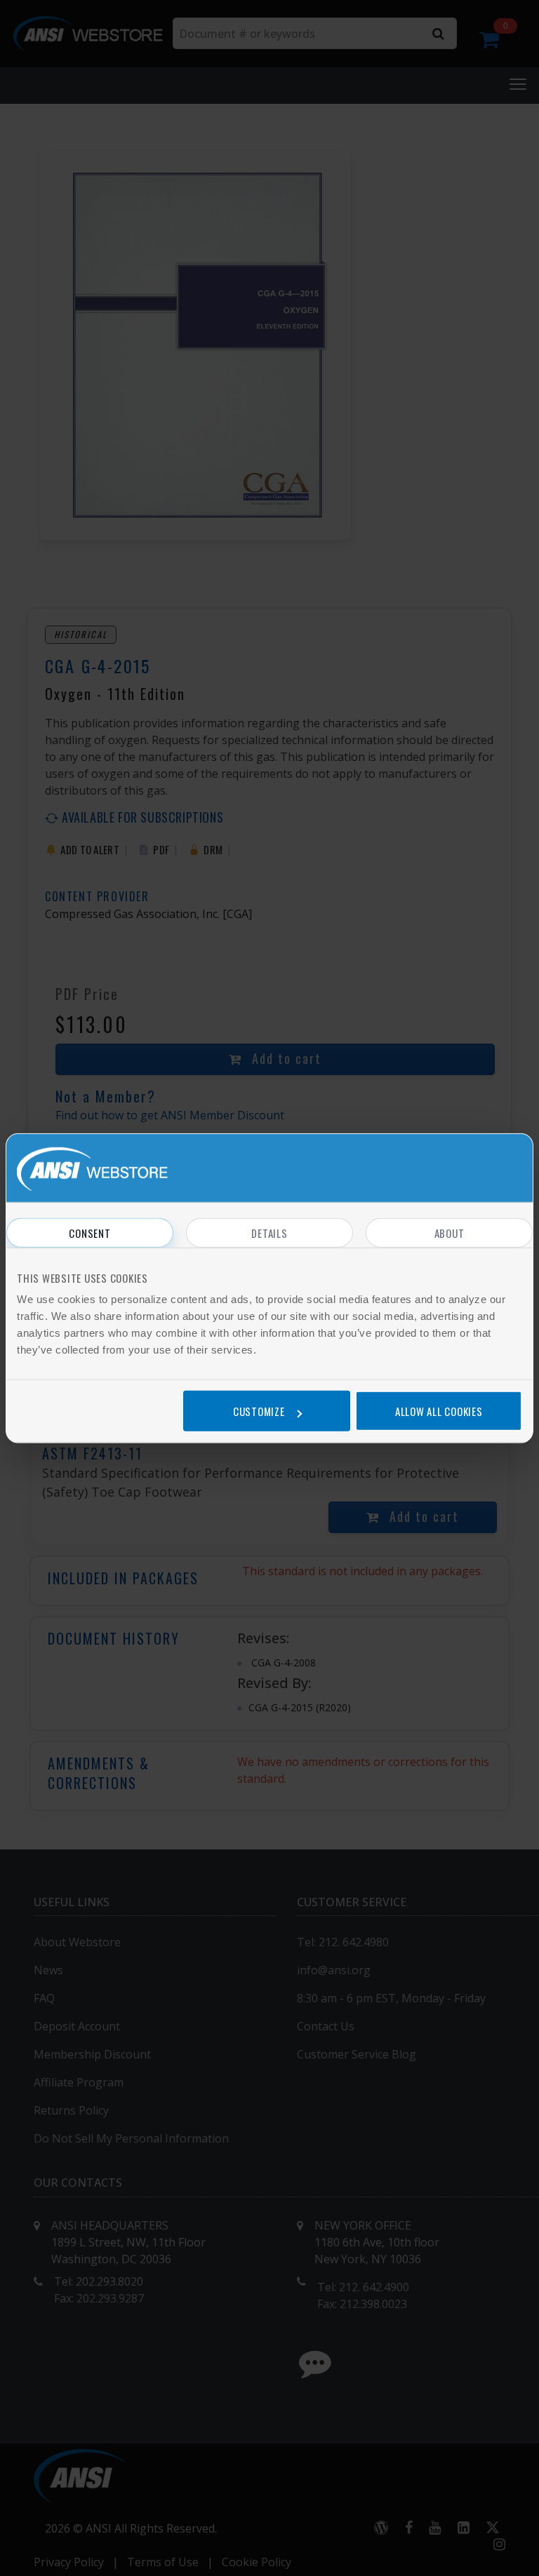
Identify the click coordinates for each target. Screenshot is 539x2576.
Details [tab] (269, 1232)
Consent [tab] (89, 1232)
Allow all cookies (439, 1411)
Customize (259, 1411)
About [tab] (450, 1232)
